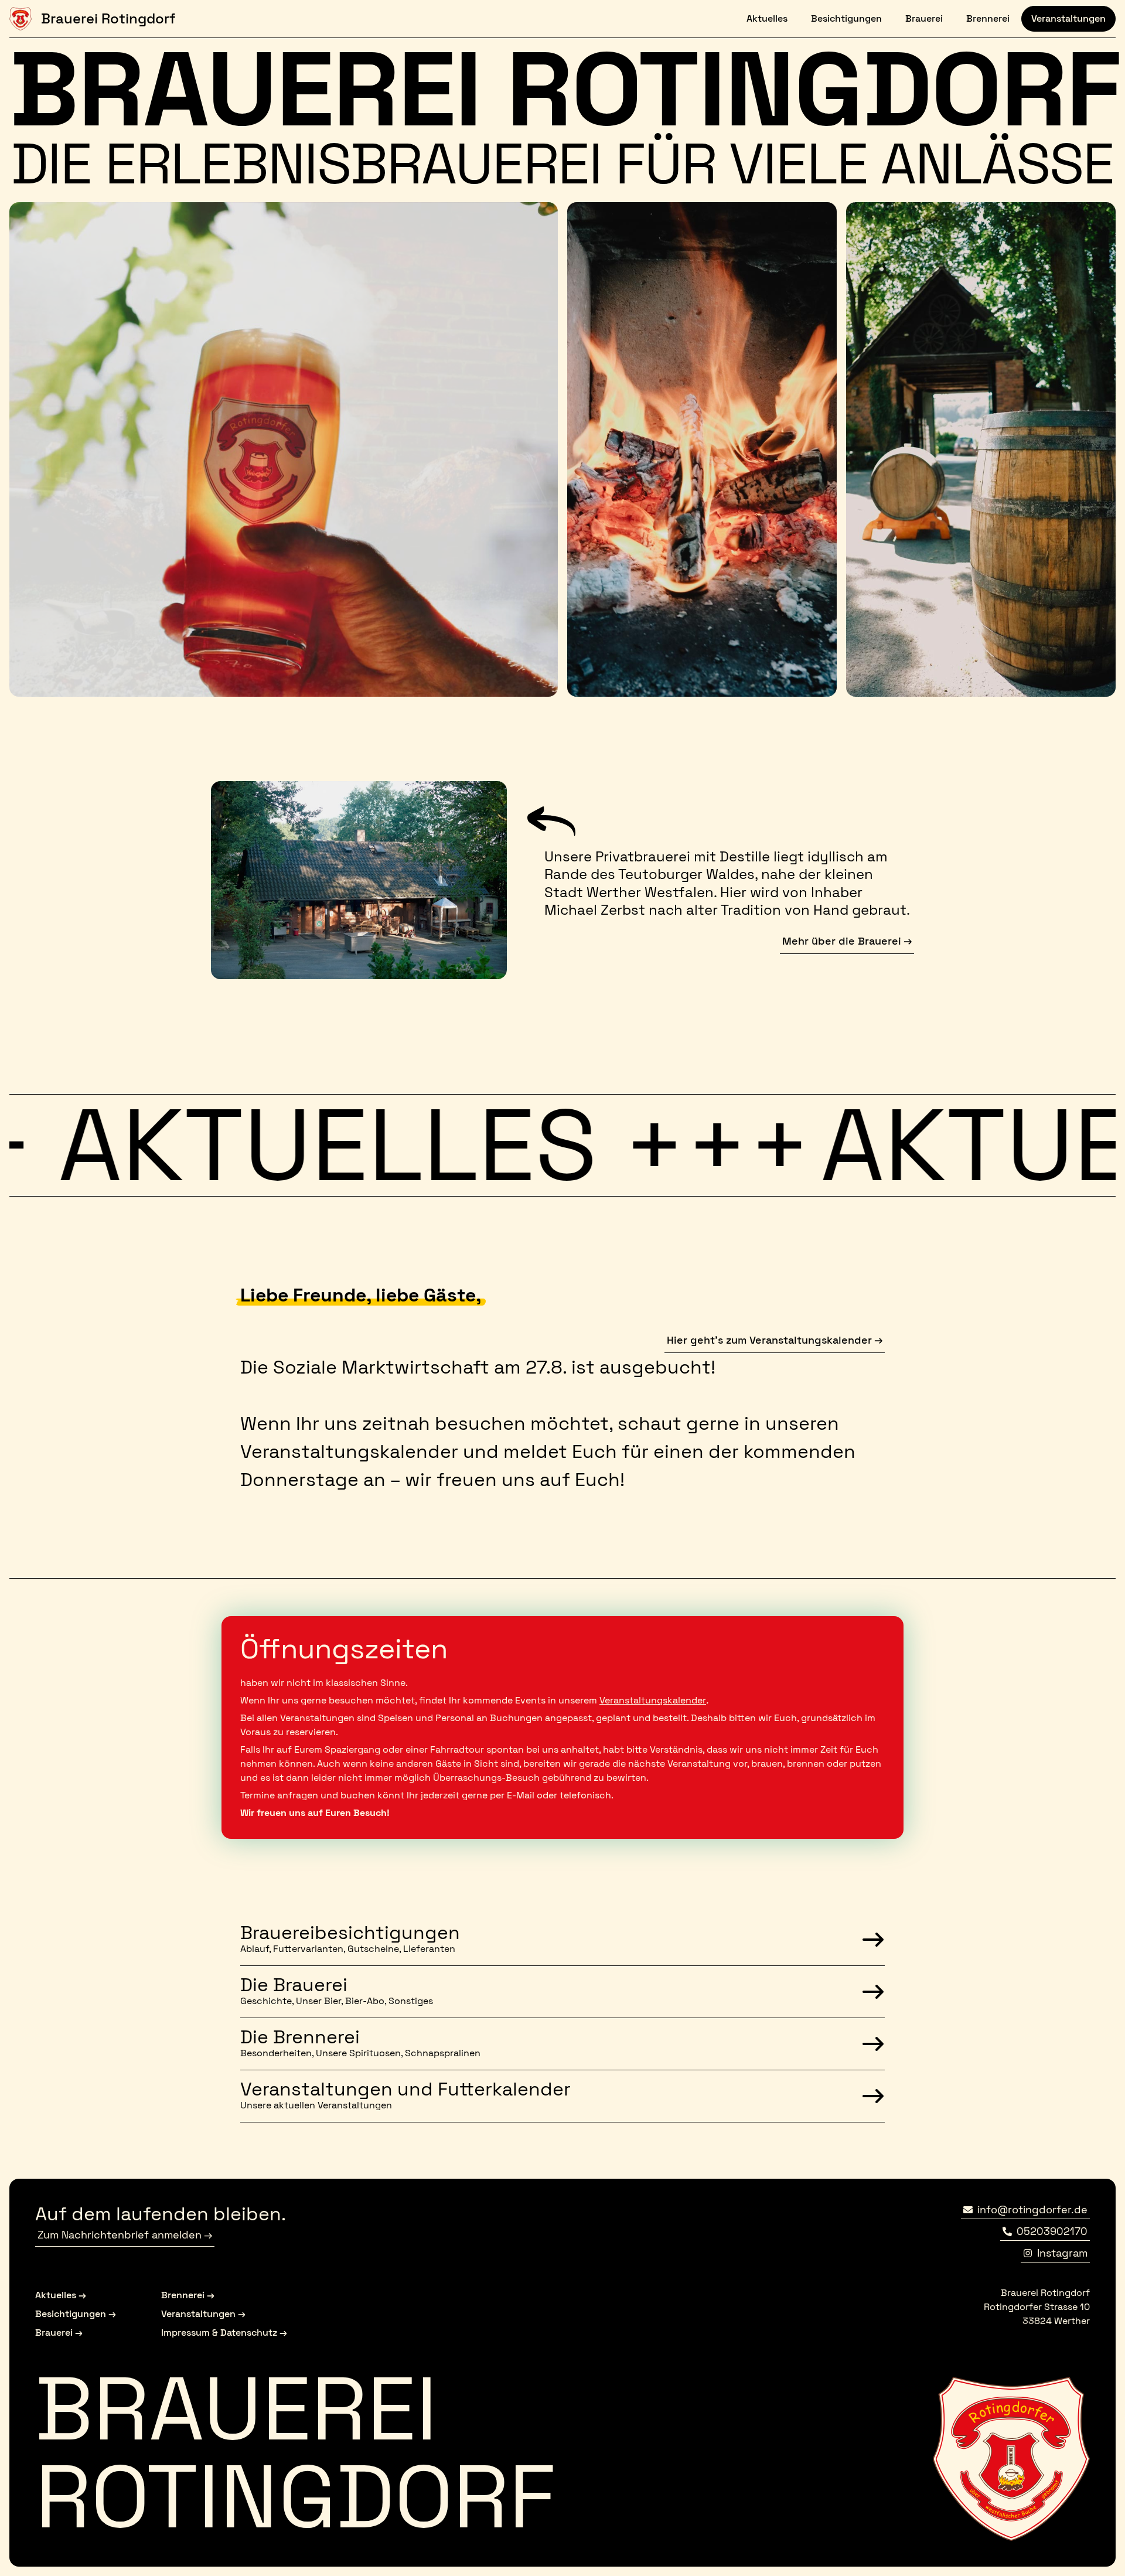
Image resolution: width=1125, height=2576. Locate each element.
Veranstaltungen (1068, 18)
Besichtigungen (841, 18)
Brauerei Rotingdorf (108, 18)
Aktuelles (762, 18)
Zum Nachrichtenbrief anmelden (120, 2235)
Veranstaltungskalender (653, 1700)
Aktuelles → (61, 2295)
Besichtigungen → (76, 2314)
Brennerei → (188, 2295)
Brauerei (919, 18)
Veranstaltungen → (203, 2314)
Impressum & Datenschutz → (224, 2333)
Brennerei (983, 18)
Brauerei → (59, 2333)
